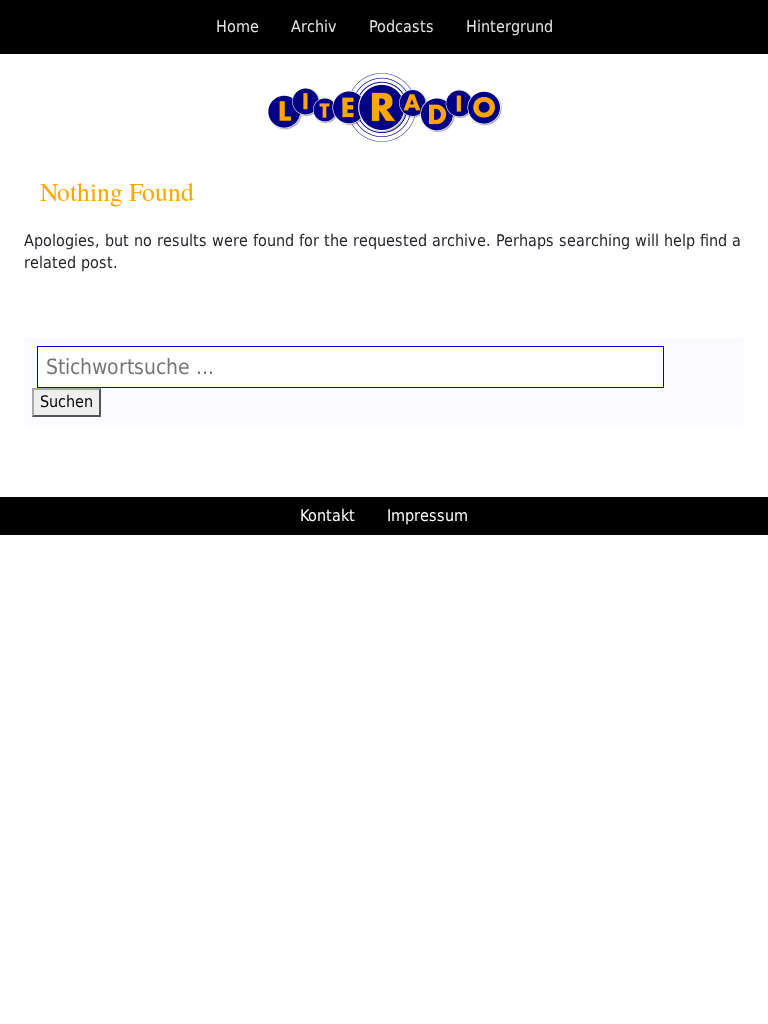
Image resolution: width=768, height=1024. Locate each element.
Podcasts (401, 26)
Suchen (70, 401)
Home (237, 26)
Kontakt (327, 515)
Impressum (427, 515)
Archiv (314, 26)
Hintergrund (509, 26)
